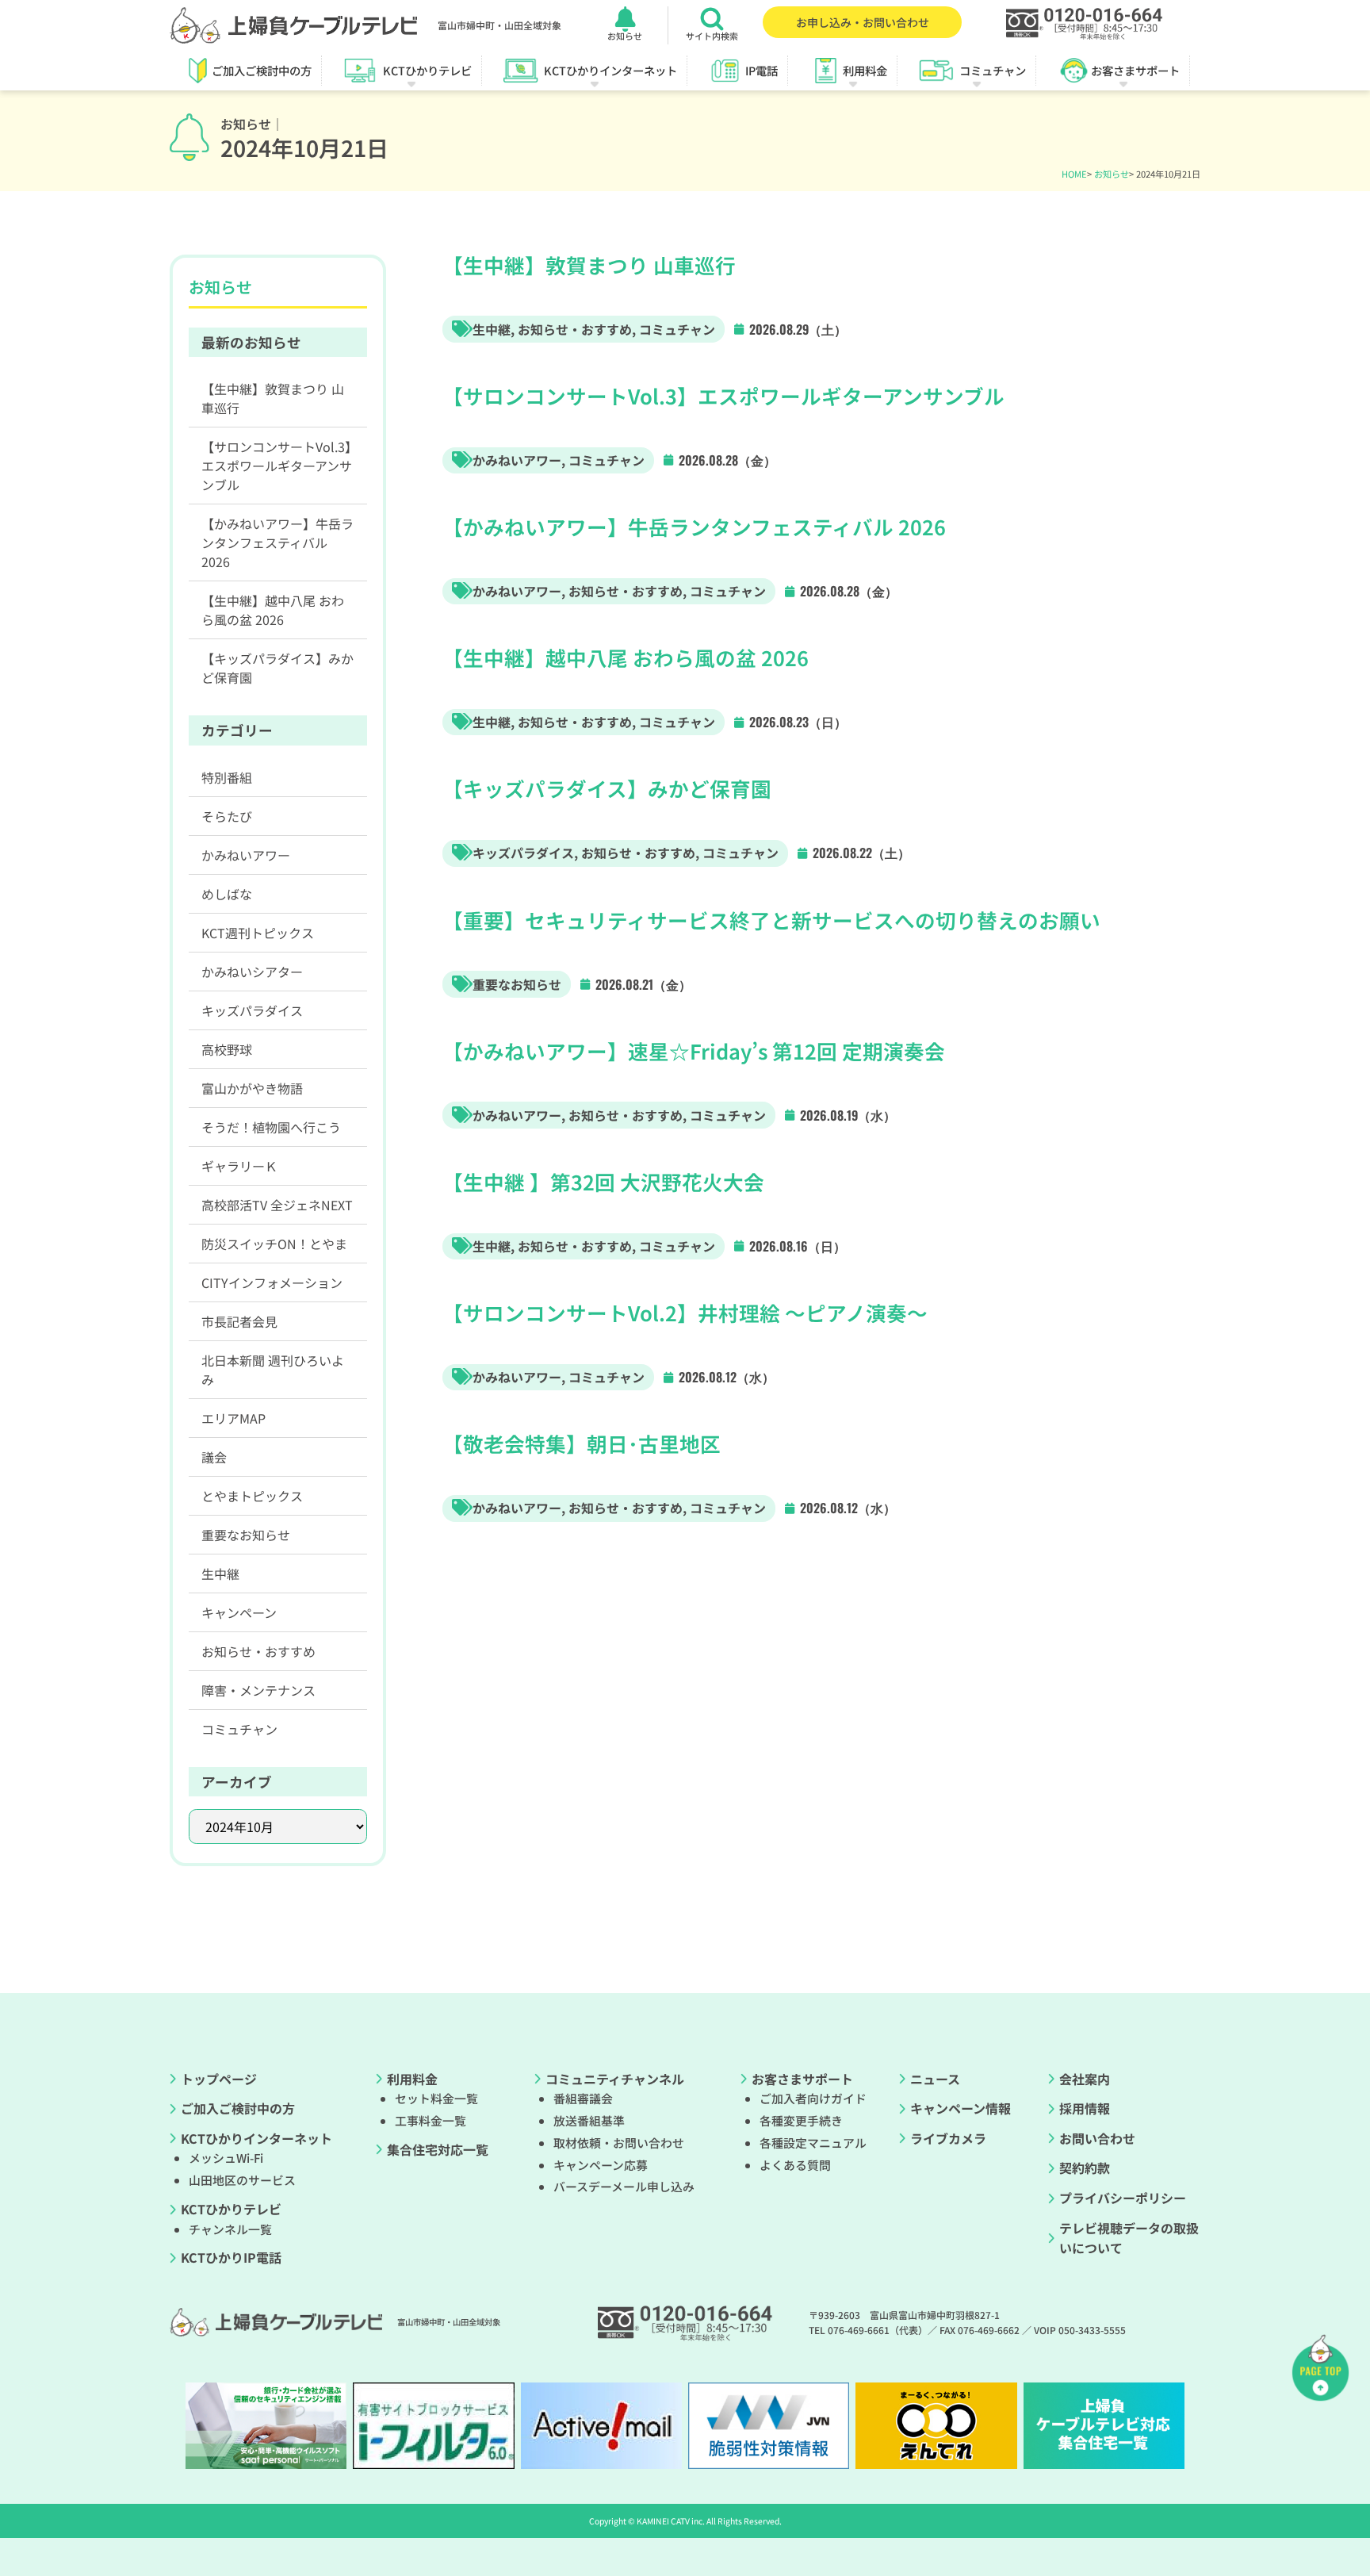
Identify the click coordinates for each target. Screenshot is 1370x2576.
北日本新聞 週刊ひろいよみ (273, 1370)
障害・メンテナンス (258, 1690)
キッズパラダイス (523, 853)
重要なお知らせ (517, 984)
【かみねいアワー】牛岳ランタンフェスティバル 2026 (694, 526)
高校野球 (227, 1049)
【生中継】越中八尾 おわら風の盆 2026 (626, 657)
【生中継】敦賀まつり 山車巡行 (589, 264)
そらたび (227, 816)
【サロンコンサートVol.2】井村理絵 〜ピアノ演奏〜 (685, 1312)
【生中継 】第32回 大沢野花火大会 (603, 1181)
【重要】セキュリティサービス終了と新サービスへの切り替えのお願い (771, 920)
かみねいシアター (252, 972)
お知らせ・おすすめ (575, 329)
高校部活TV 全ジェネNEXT (277, 1205)
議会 (214, 1457)
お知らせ (1112, 174)
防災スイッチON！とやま (274, 1244)
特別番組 (227, 777)
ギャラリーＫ (239, 1166)
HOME (1074, 174)
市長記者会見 (239, 1321)
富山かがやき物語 (252, 1088)
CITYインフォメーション (272, 1282)
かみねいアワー (517, 460)
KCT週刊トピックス (258, 933)
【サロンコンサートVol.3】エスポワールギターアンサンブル (723, 395)
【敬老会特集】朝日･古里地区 (582, 1443)
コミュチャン (677, 329)
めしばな (227, 894)
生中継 (492, 329)
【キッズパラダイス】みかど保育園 (607, 788)
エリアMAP (233, 1418)
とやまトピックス (252, 1496)
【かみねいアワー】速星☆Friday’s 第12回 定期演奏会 (694, 1050)
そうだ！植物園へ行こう (271, 1127)
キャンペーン (239, 1612)
